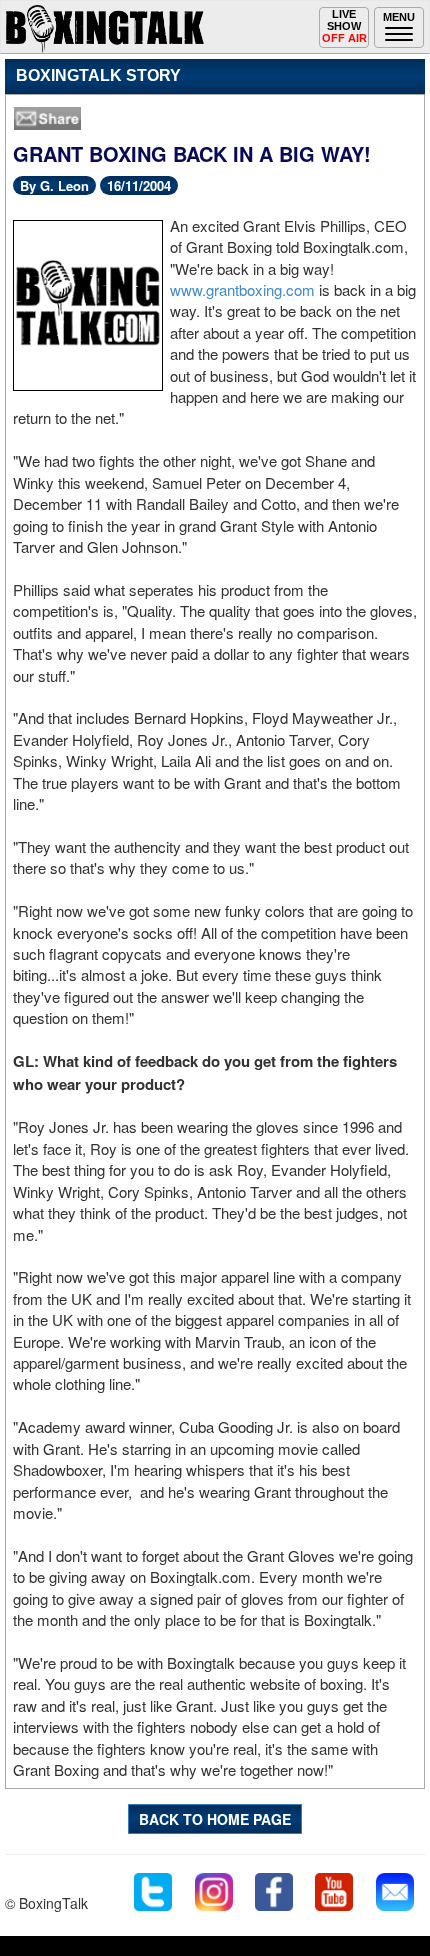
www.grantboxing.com (242, 289)
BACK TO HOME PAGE (215, 1819)
